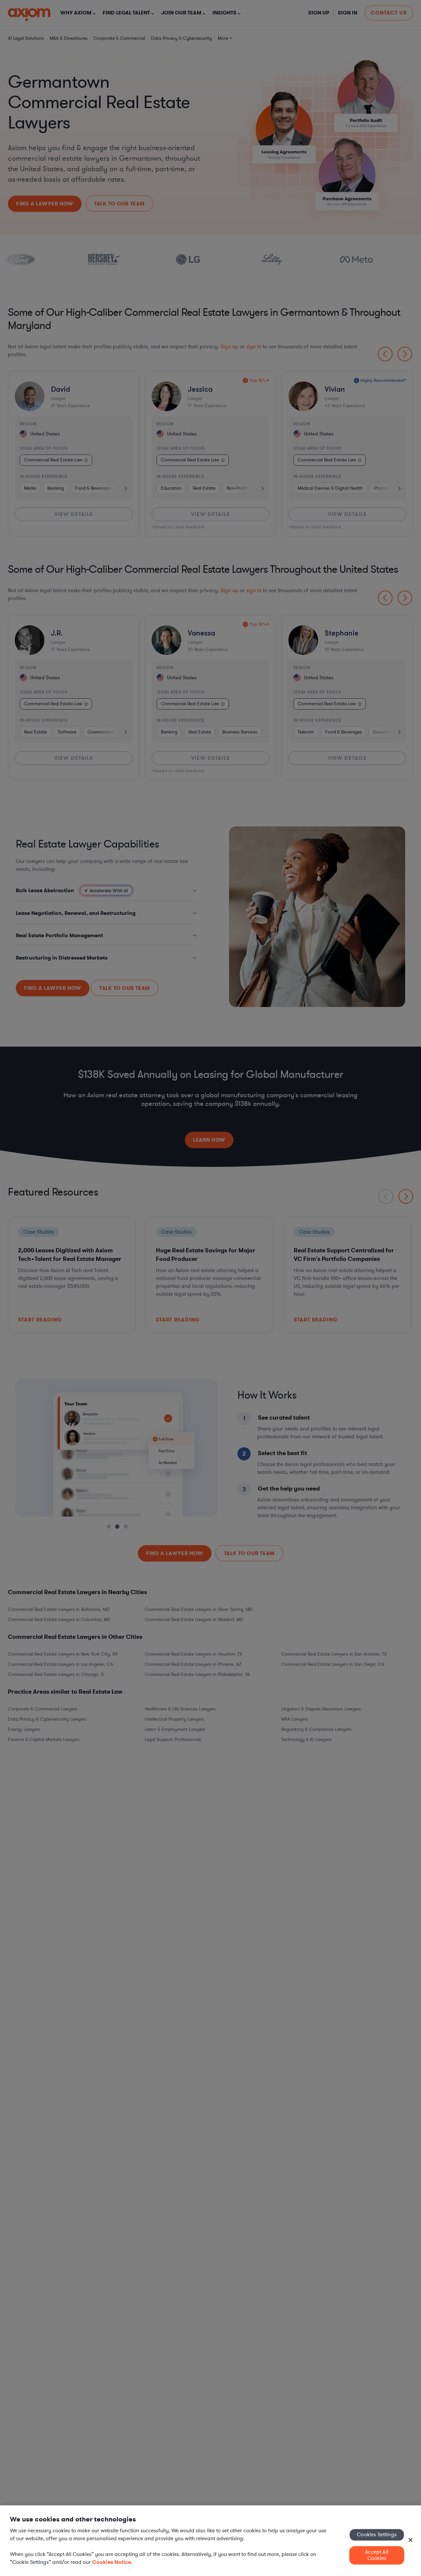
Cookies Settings (377, 2535)
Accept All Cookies (377, 2555)
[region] (210, 2541)
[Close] (410, 2540)
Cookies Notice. (112, 2562)
